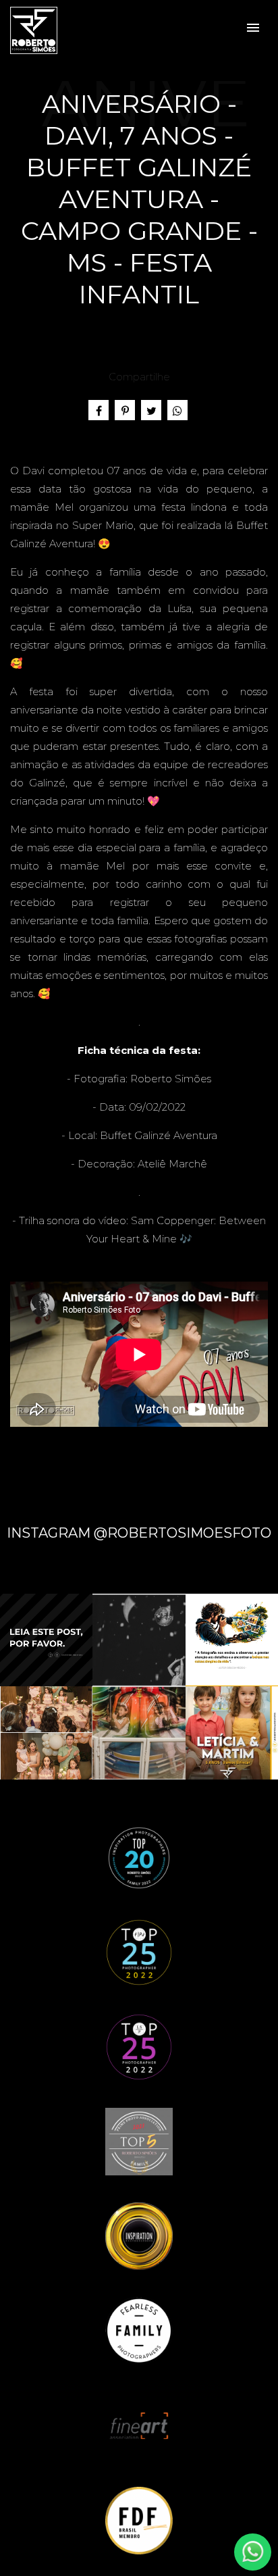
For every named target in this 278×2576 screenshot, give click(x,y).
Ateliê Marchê (172, 1164)
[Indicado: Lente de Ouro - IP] (139, 2235)
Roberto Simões (171, 1079)
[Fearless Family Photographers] (139, 2330)
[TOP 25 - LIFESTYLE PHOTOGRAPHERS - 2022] (139, 2046)
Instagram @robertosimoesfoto (139, 1533)
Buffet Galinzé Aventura (159, 1135)
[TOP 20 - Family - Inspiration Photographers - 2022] (139, 1857)
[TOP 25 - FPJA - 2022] (139, 1951)
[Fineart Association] (139, 2424)
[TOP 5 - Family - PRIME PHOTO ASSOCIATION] (139, 2141)
